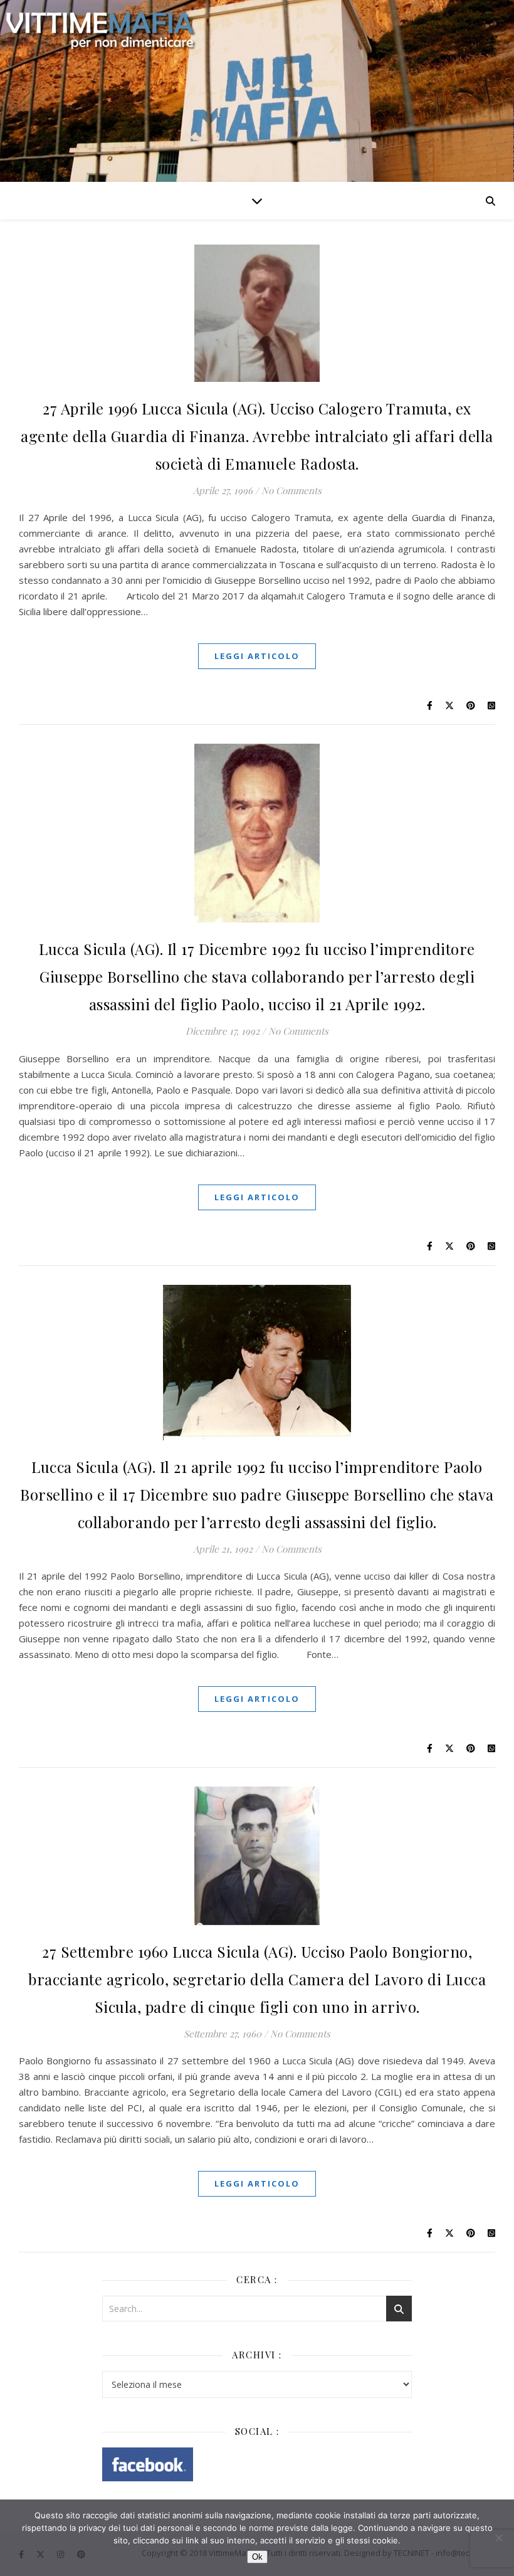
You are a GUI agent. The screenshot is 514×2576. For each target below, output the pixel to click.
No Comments (291, 490)
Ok (257, 2557)
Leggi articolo (257, 656)
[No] (498, 2538)
